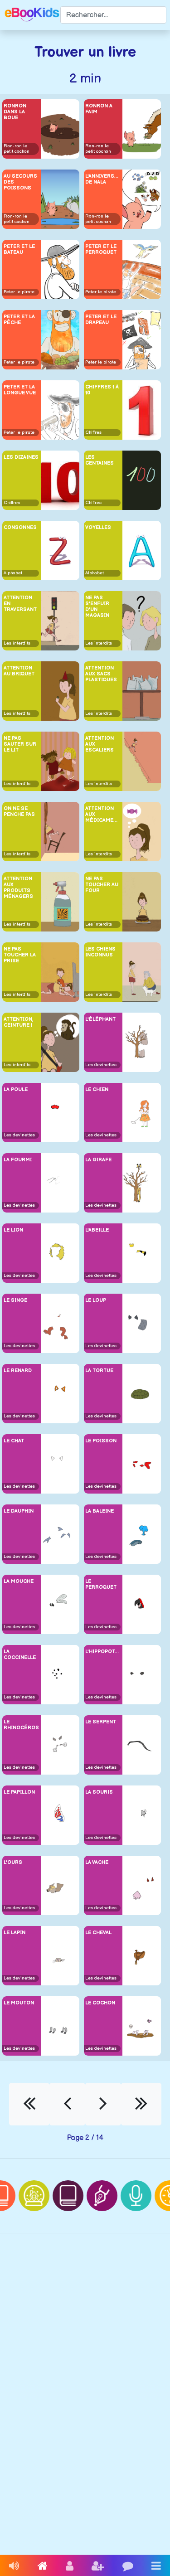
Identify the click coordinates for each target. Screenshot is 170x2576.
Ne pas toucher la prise (20, 955)
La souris (99, 1792)
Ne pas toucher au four (102, 885)
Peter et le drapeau (101, 320)
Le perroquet (101, 1584)
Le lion (13, 1230)
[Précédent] (67, 2104)
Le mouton (19, 2003)
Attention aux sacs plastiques (101, 674)
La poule (16, 1089)
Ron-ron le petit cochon (17, 149)
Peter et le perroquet (101, 249)
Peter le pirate (19, 292)
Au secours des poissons (20, 182)
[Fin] (141, 2104)
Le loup (96, 1300)
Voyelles (98, 527)
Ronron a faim (99, 109)
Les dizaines (21, 457)
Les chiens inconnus (100, 952)
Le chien (97, 1089)
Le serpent (101, 1722)
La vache (97, 1862)
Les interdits (17, 643)
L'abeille (97, 1230)
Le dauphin (19, 1511)
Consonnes (20, 527)
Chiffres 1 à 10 (102, 390)
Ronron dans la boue (15, 112)
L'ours (13, 1862)
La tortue (99, 1370)
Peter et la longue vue (20, 390)
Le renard (18, 1370)
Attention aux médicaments (103, 814)
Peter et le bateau (19, 249)
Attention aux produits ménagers (18, 888)
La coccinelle (20, 1654)
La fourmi (18, 1160)
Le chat (14, 1441)
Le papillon (19, 1792)
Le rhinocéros (21, 1725)
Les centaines (100, 460)
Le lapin (15, 1933)
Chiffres (93, 432)
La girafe (98, 1160)
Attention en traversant (20, 604)
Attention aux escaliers (100, 744)
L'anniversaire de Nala (103, 179)
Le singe (15, 1300)
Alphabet (13, 573)
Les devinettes (101, 1065)
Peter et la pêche (19, 320)
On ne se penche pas (19, 811)
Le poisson (101, 1441)
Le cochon (100, 2003)
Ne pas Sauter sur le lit (20, 744)
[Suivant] (103, 2104)
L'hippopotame (103, 1652)
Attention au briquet (19, 671)
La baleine (100, 1511)
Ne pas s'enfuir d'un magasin (97, 607)
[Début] (29, 2104)
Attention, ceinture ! (18, 1022)
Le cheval (98, 1933)
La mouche (19, 1581)
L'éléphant (100, 1019)
